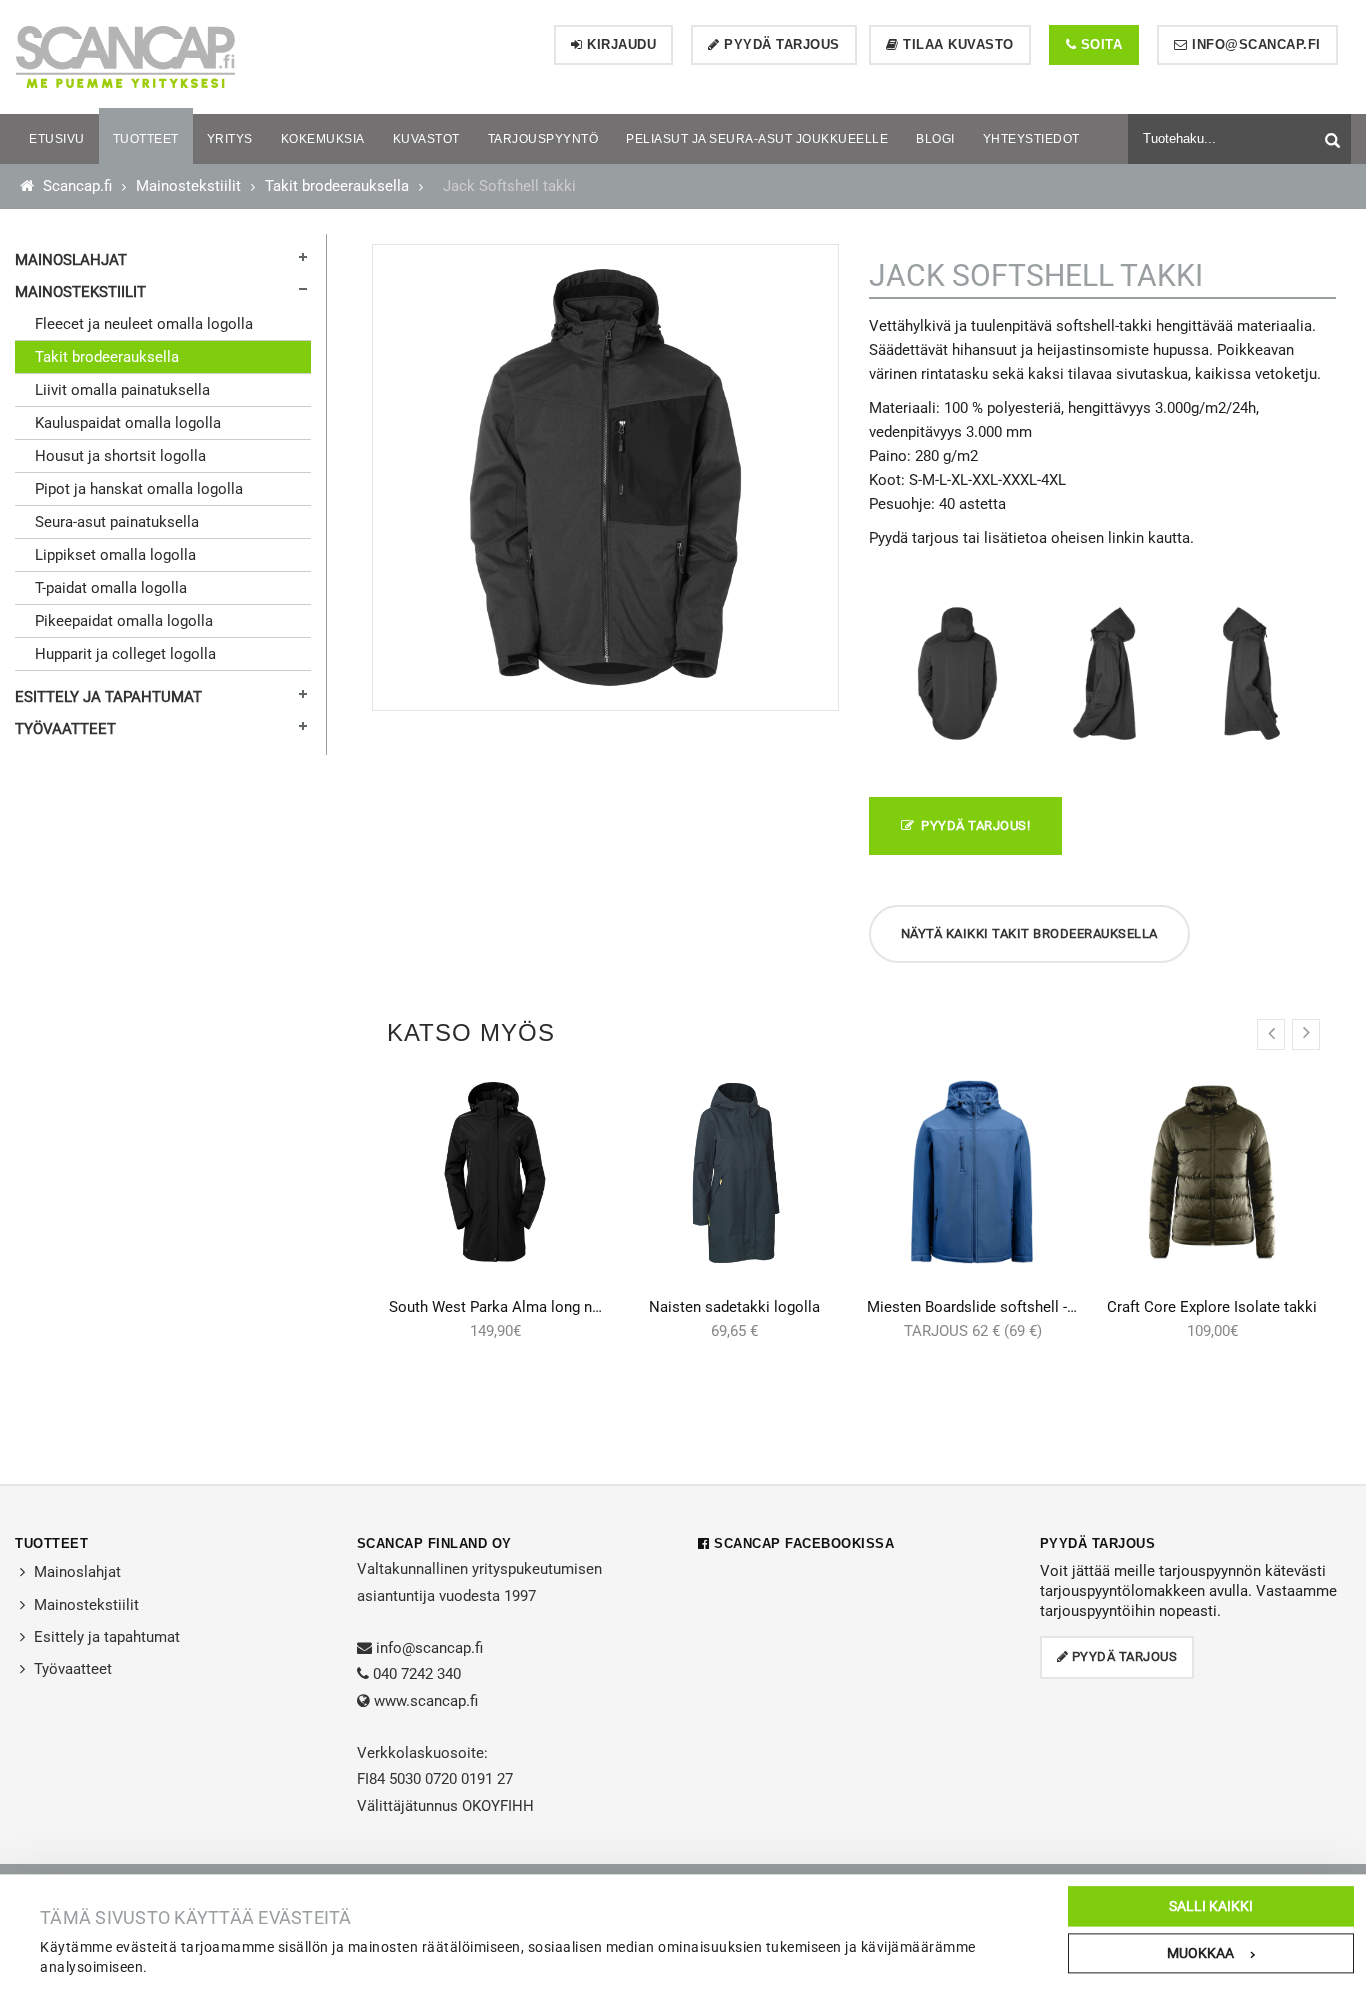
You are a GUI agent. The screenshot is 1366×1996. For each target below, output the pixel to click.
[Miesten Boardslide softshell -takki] (973, 1172)
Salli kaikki (1211, 1906)
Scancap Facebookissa (802, 1543)
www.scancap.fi (426, 1701)
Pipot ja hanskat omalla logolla (139, 489)
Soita (1099, 44)
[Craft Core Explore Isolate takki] (1212, 1172)
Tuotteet (51, 1543)
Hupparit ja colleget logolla (125, 654)
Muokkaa (1200, 1953)
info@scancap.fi (1254, 44)
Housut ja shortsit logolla (120, 456)
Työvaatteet (65, 729)
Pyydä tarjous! (972, 825)
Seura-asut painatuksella (117, 522)
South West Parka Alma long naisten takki (529, 1307)
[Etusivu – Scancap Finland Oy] (125, 56)
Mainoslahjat (71, 260)
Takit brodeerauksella (337, 186)
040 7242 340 (417, 1674)
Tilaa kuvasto (956, 44)
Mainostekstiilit (188, 186)
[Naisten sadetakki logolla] (734, 1172)
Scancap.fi (75, 186)
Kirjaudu (620, 44)
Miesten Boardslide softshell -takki (983, 1307)
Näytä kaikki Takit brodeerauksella (1029, 933)
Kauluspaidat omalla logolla (128, 423)
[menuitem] (57, 139)
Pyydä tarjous (780, 44)
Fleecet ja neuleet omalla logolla (144, 324)
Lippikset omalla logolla (115, 555)
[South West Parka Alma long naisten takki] (495, 1172)
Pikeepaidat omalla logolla (124, 621)
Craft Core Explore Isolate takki (1212, 1307)
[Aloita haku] (1335, 136)
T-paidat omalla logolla (111, 588)
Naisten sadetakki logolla (734, 1307)
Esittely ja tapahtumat (108, 697)
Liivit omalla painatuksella (122, 390)
